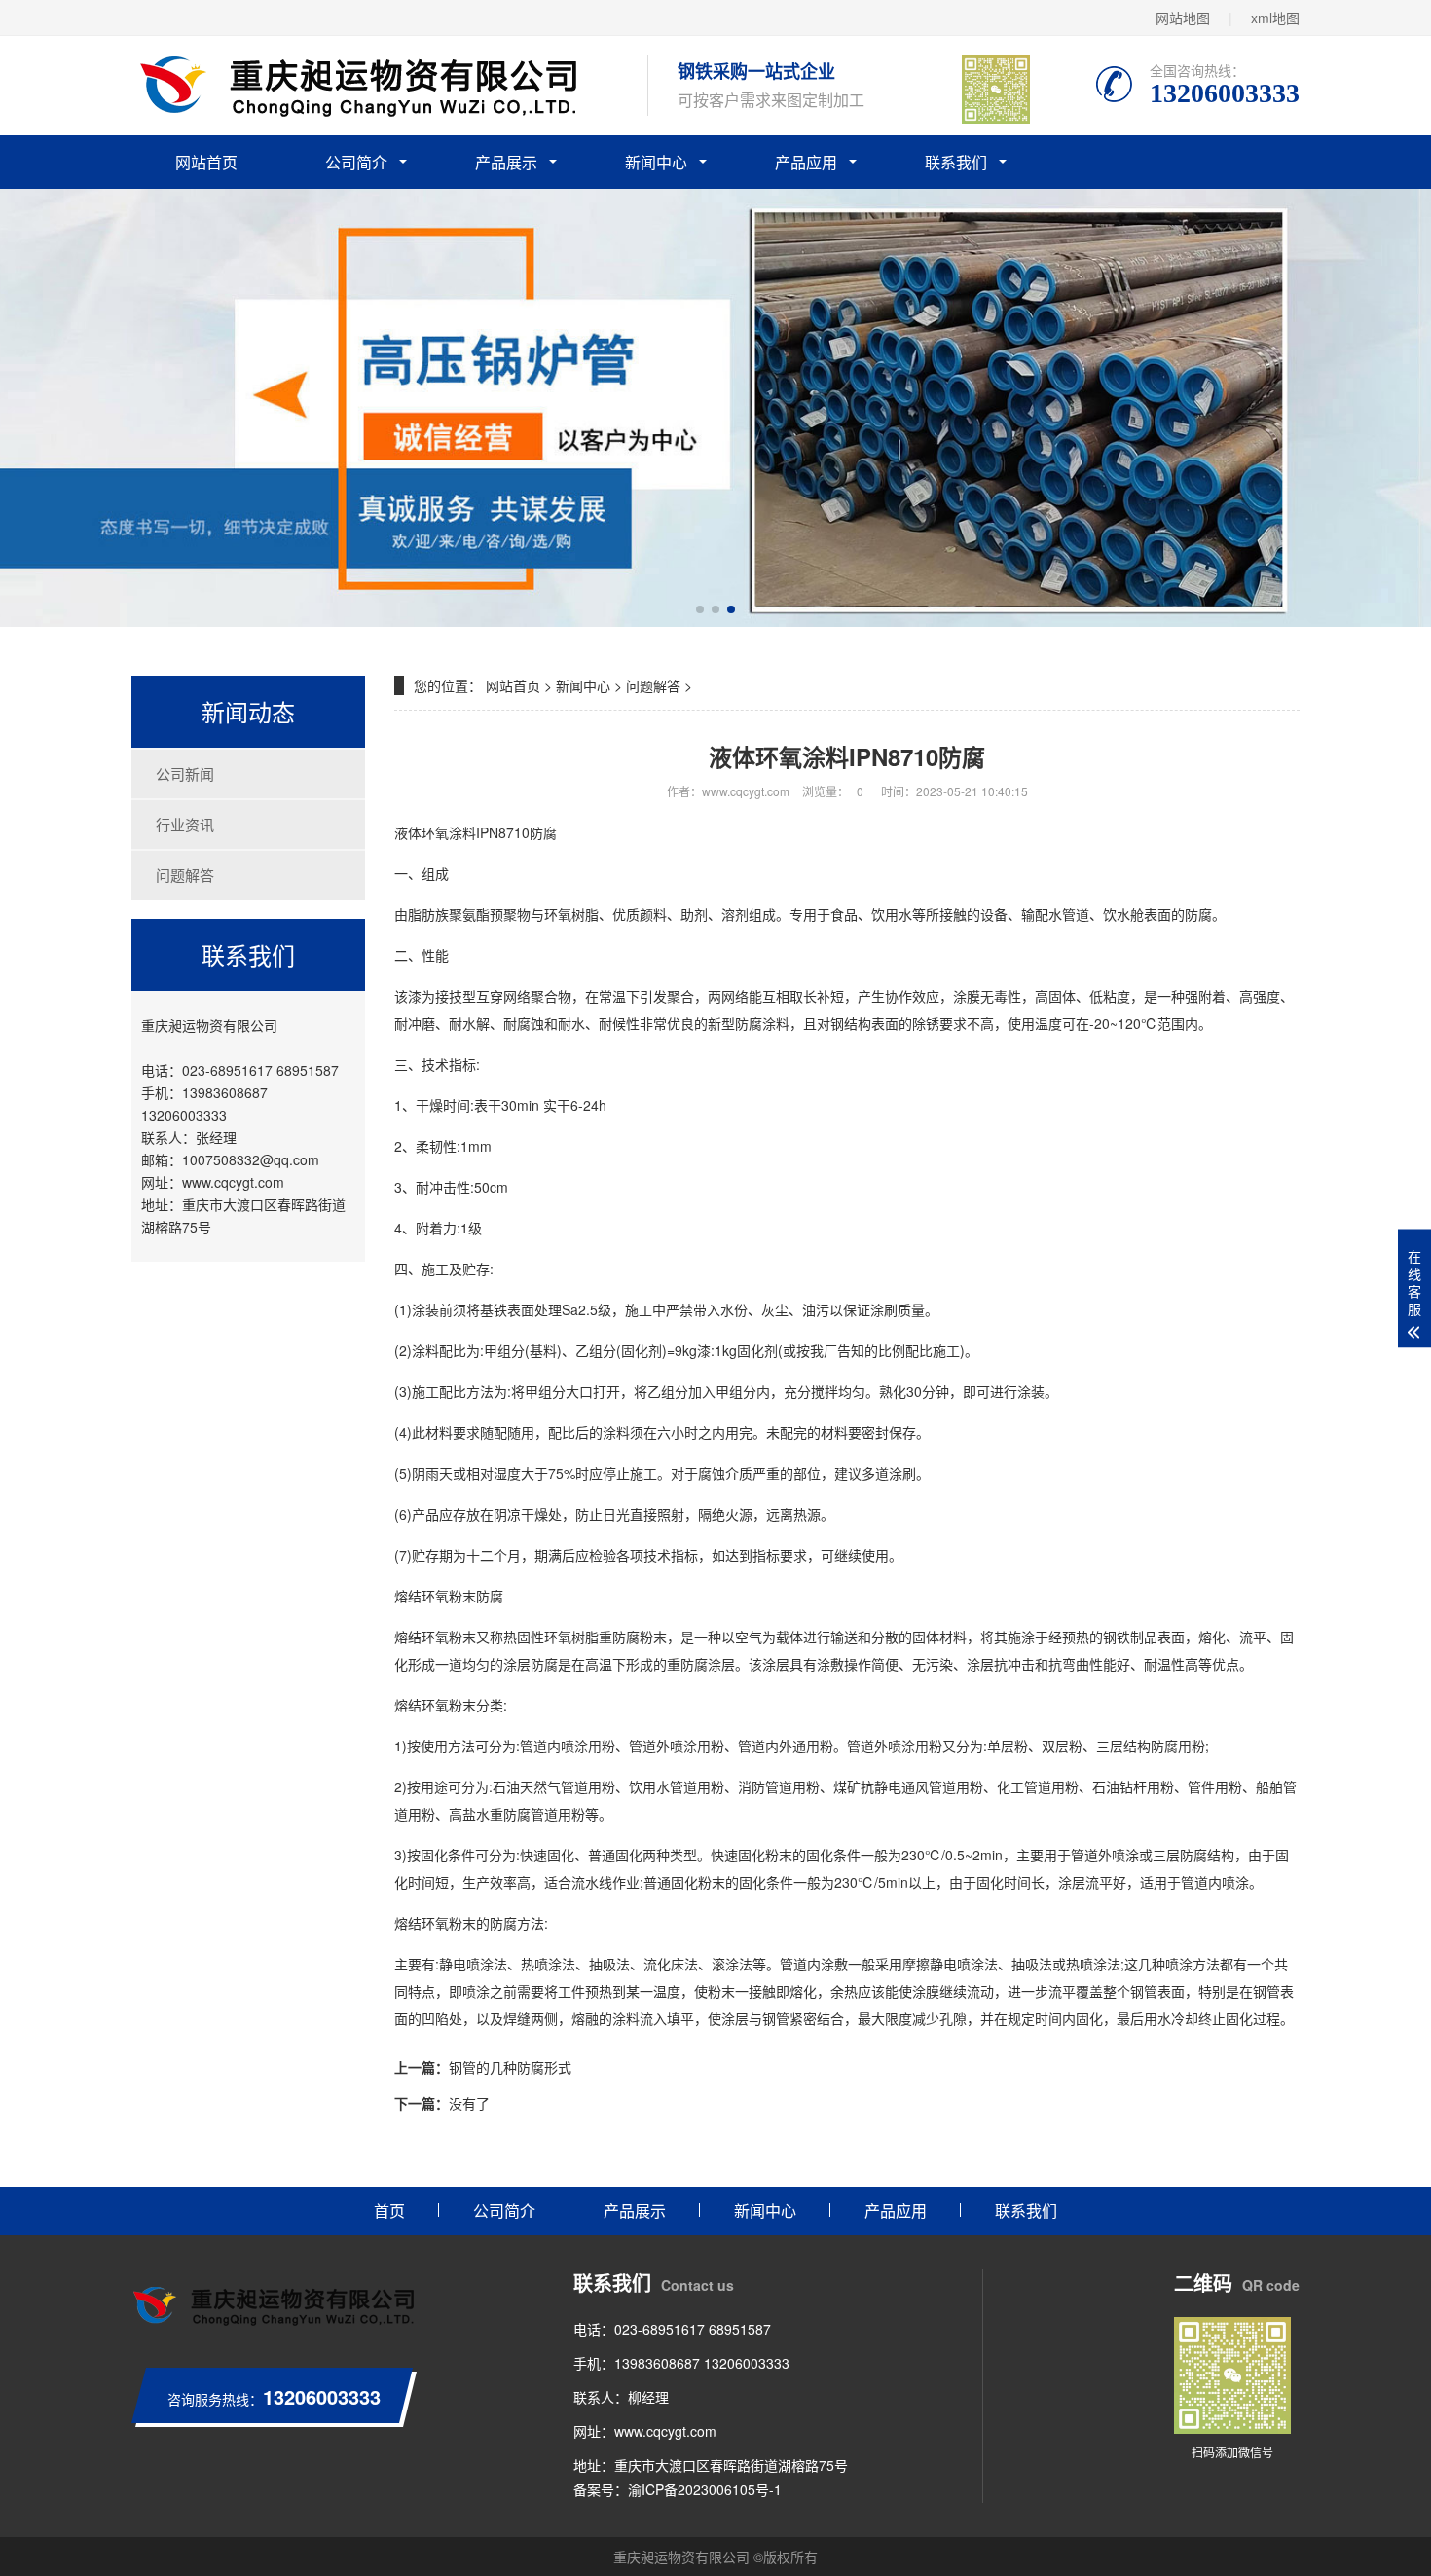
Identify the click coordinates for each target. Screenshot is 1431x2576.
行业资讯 (185, 824)
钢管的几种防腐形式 (510, 2067)
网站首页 (206, 162)
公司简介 (356, 162)
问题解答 (185, 875)
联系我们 (956, 162)
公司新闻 (185, 773)
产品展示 (506, 162)
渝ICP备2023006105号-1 (705, 2489)
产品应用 (806, 162)
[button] (700, 609)
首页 (389, 2210)
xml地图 (1275, 18)
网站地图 (1183, 18)
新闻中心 (656, 162)
